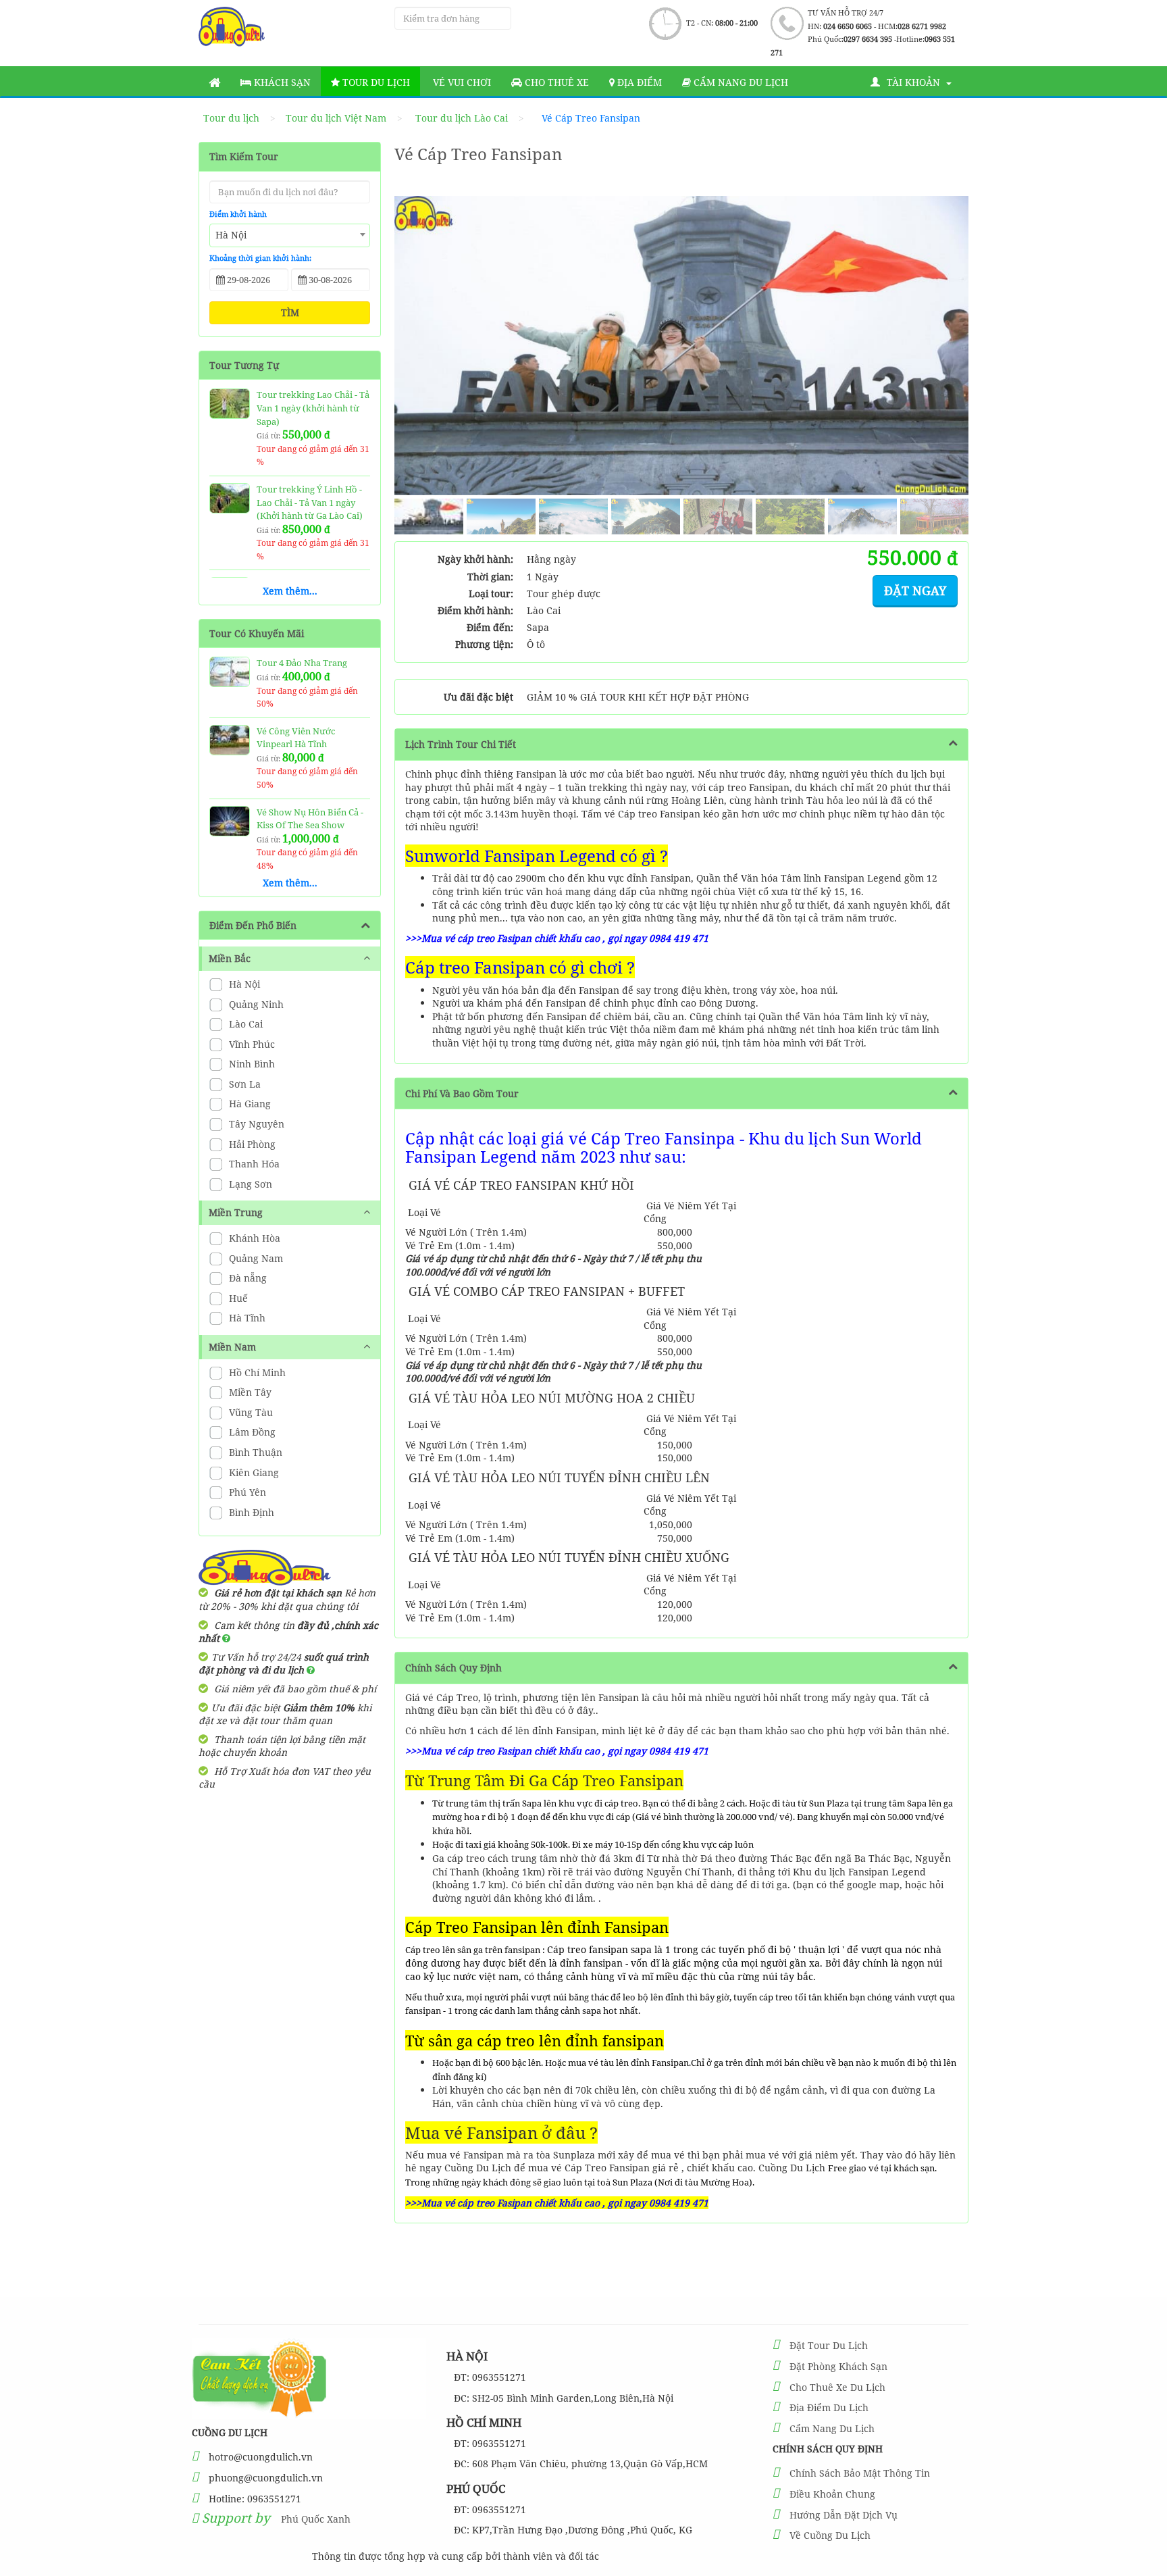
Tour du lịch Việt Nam (336, 118)
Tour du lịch (231, 118)
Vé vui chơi (461, 82)
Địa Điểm (638, 82)
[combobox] (290, 235)
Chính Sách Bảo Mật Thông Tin (860, 2473)
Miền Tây (249, 1392)
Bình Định (250, 1512)
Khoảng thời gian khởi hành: (260, 258)
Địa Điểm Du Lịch (829, 2407)
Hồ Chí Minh (256, 1372)
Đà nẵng (247, 1278)
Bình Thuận (254, 1452)
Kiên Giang (253, 1472)
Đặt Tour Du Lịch (829, 2345)
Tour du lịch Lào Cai (462, 118)
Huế (237, 1298)
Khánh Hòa (253, 1238)
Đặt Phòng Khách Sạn (838, 2366)
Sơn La (243, 1084)
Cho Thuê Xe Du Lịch (837, 2387)
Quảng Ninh (255, 1004)
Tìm (290, 312)
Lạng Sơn (249, 1184)
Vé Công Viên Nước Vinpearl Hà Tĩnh (296, 738)
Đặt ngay (915, 590)
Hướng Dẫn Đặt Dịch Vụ (844, 2515)
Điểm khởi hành (238, 214)
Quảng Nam (255, 1258)
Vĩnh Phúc (251, 1044)
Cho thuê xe (555, 82)
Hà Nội (243, 984)
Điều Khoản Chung (832, 2494)
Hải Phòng (251, 1144)
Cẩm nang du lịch (740, 82)
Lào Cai (244, 1024)
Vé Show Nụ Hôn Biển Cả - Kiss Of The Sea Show (310, 819)
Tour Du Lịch (375, 82)
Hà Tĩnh (246, 1318)
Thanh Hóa (253, 1164)
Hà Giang (249, 1104)
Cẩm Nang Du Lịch (832, 2428)
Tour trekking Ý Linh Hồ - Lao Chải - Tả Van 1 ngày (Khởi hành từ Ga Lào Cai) (310, 502)
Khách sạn (281, 82)
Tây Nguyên (255, 1124)
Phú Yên (246, 1492)
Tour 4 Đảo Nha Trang (302, 663)
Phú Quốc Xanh (316, 2519)
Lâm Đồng (251, 1432)
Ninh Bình (251, 1064)
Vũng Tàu (250, 1412)
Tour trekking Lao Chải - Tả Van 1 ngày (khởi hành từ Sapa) (313, 408)
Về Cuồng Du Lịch (830, 2535)
